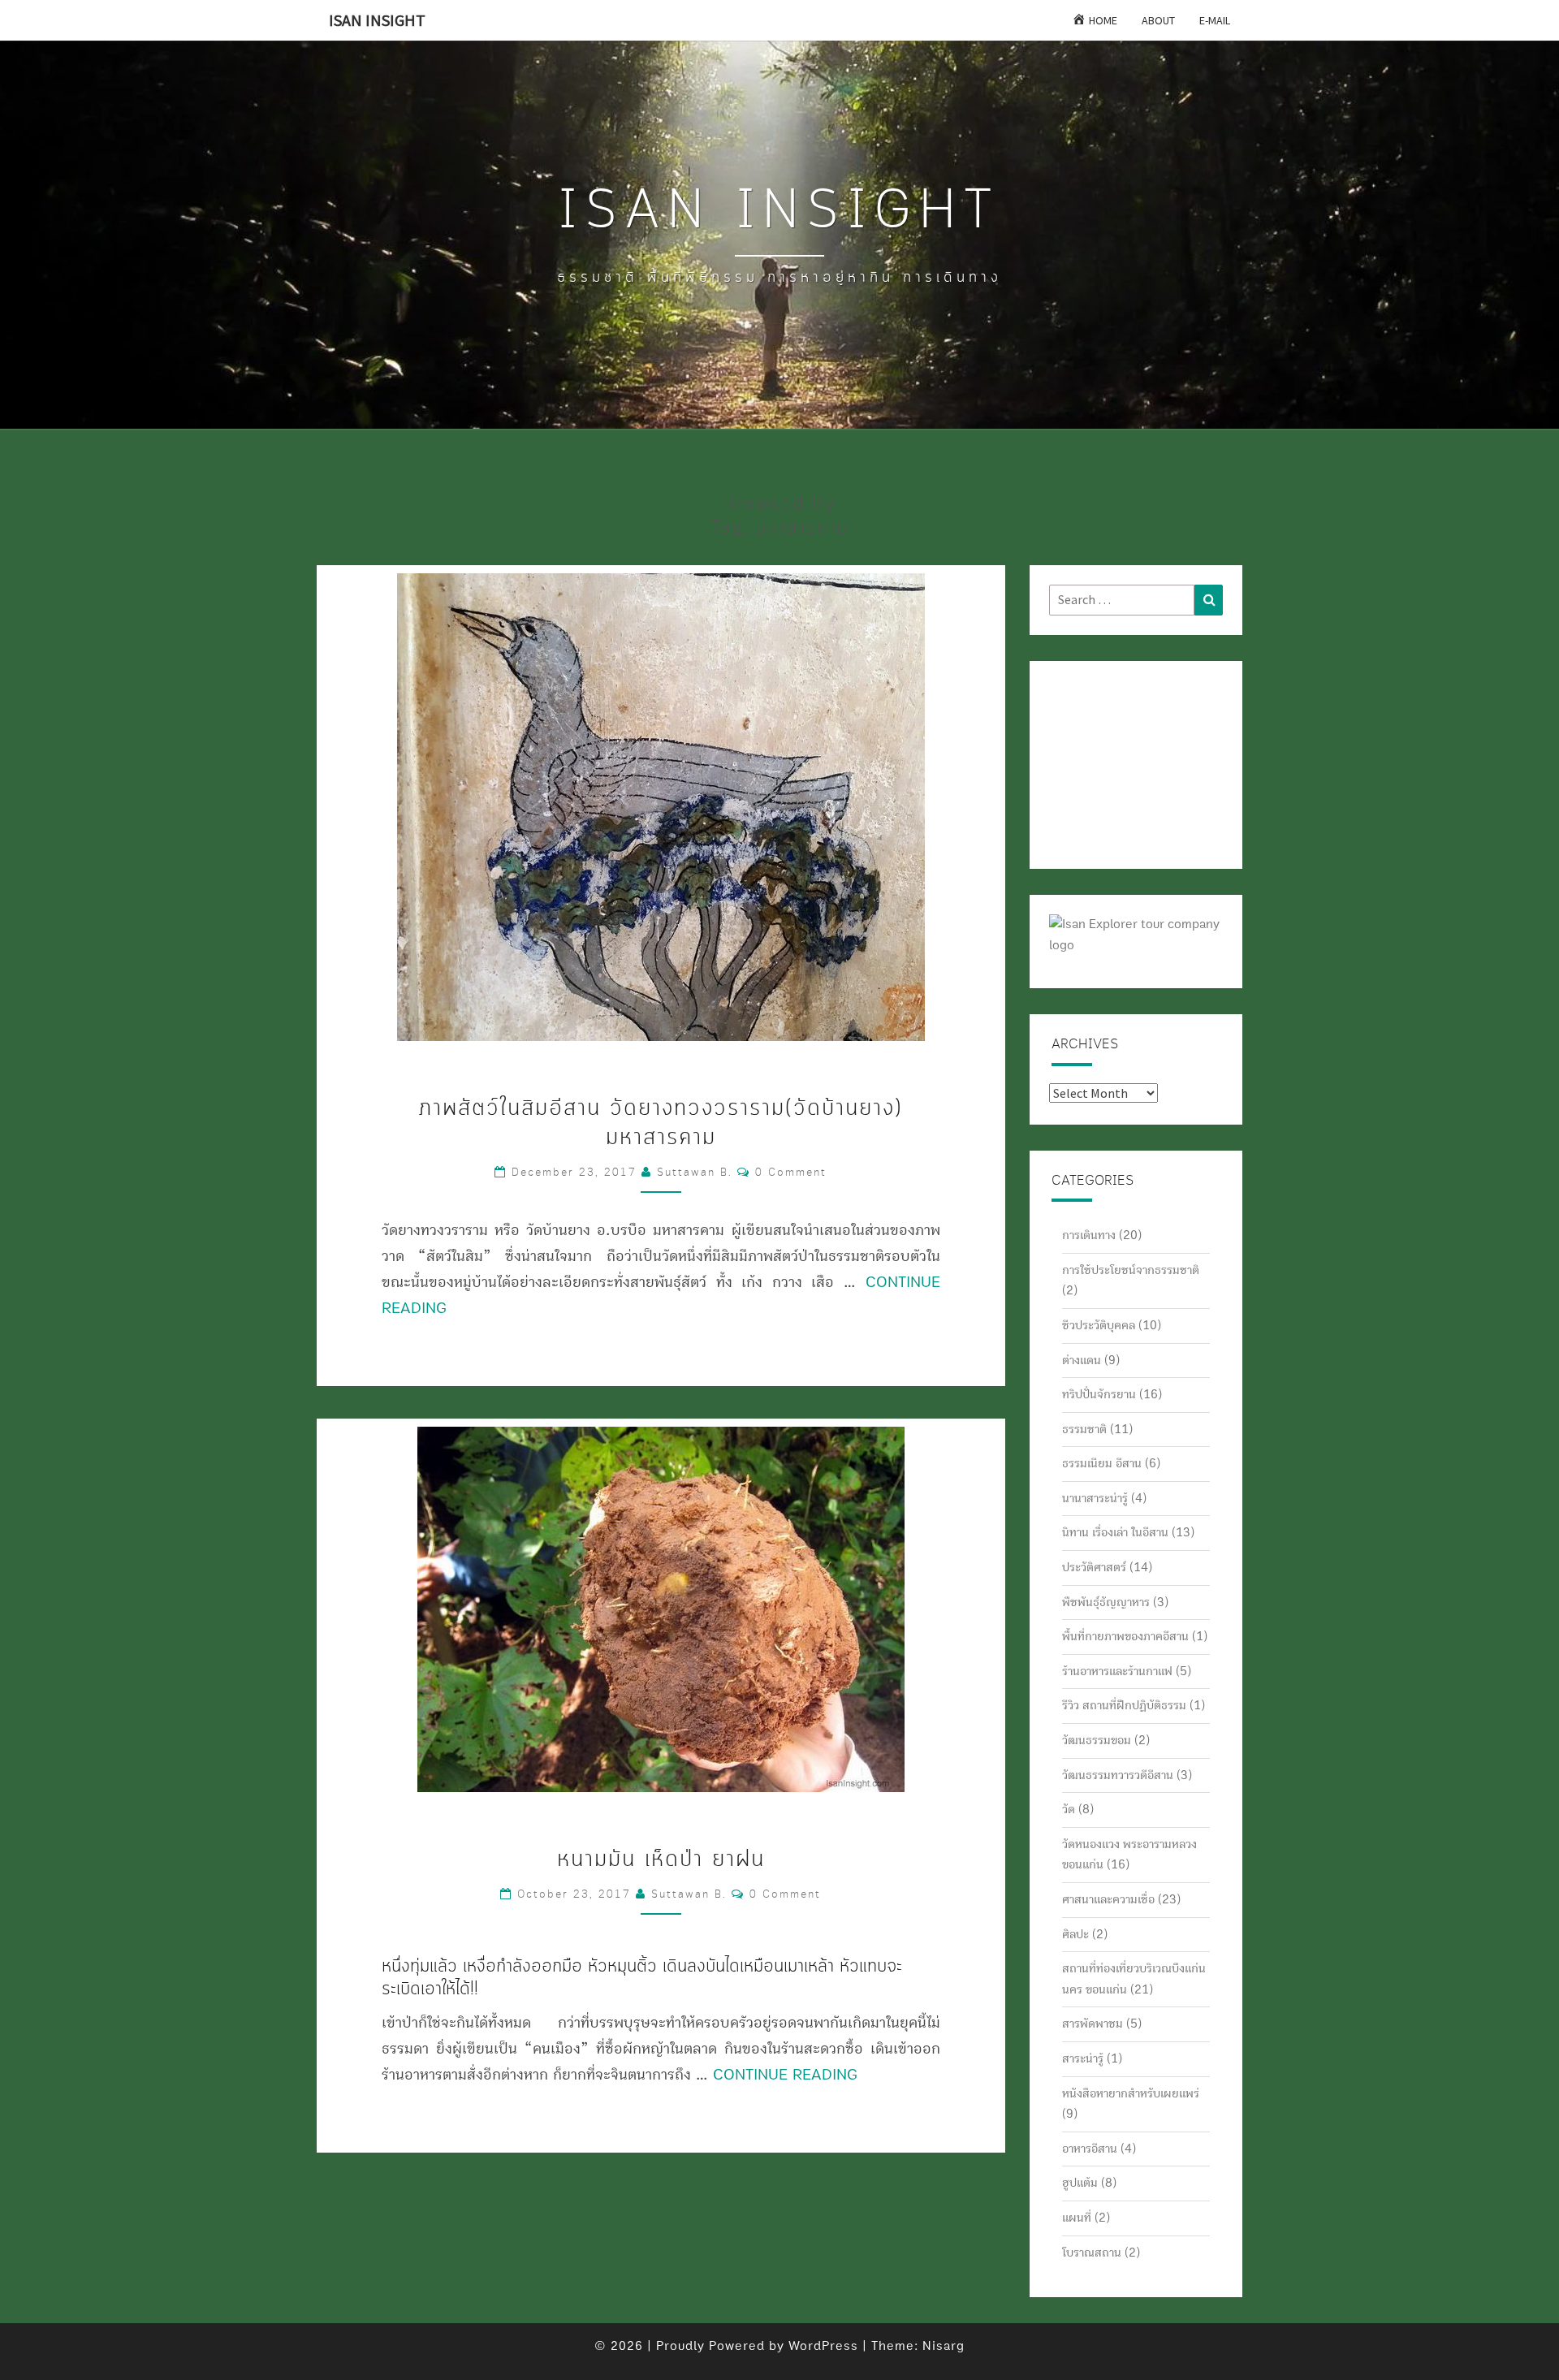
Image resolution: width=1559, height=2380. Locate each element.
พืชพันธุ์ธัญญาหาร (1106, 1602)
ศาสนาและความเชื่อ (1108, 1899)
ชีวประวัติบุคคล (1099, 1325)
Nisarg (944, 2346)
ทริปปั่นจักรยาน (1099, 1394)
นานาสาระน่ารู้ (1095, 1498)
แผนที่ (1077, 2218)
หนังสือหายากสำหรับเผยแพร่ (1131, 2093)
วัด (1069, 1809)
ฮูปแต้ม (1080, 2183)
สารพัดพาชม (1093, 2024)
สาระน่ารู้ (1083, 2058)
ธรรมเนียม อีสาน (1102, 1463)
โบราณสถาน (1092, 2253)
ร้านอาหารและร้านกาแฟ (1117, 1671)
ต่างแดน (1082, 1360)
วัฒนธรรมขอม (1097, 1740)
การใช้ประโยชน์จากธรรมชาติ (1131, 1270)
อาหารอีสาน (1090, 2149)
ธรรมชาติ (1084, 1429)
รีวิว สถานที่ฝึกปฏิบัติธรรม (1124, 1705)
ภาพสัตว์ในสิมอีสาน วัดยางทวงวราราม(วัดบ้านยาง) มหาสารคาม (661, 1123)
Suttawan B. (695, 1173)
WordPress (823, 2346)
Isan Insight (377, 20)
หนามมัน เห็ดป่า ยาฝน (661, 1860)
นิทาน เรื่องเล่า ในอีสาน (1115, 1532)
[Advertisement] (1130, 762)
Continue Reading (785, 2075)
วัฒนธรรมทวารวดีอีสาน (1118, 1775)
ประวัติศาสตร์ (1094, 1567)
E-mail (1215, 20)
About (1158, 20)
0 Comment (791, 1173)
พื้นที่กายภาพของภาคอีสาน (1125, 1636)
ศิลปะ (1075, 1934)
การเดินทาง (1089, 1235)
